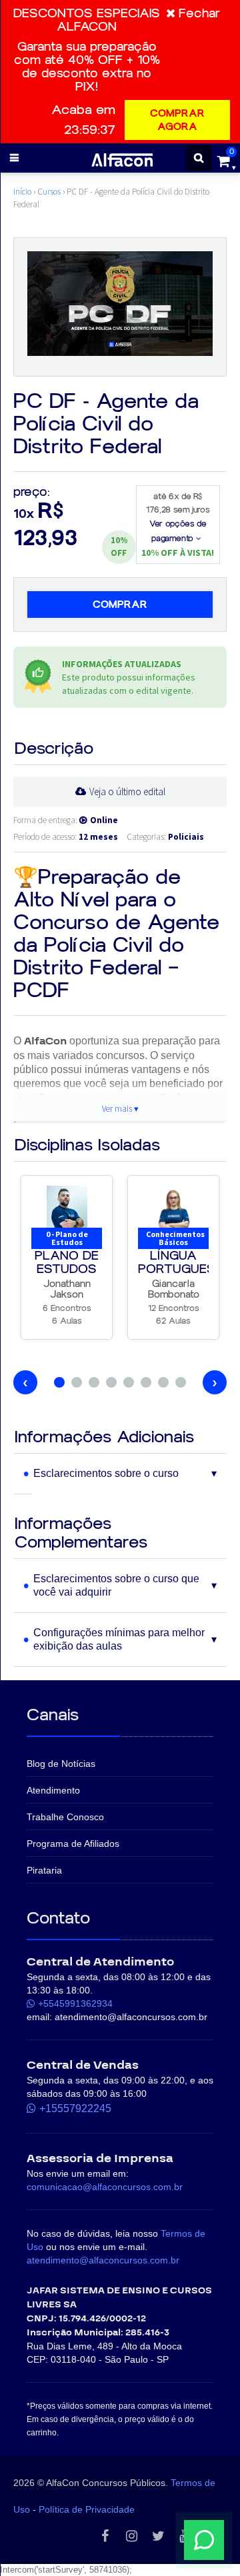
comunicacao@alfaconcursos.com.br (105, 2187)
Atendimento (53, 1790)
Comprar (120, 605)
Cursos (49, 192)
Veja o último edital (127, 791)
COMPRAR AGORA (177, 120)
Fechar (199, 13)
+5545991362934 (75, 2003)
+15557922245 (75, 2108)
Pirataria (44, 1870)
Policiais (186, 837)
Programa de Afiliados (73, 1844)
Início (22, 192)
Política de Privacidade (87, 2509)
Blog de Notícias (61, 1764)
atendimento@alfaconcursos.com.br (103, 2260)
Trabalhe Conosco (65, 1817)
